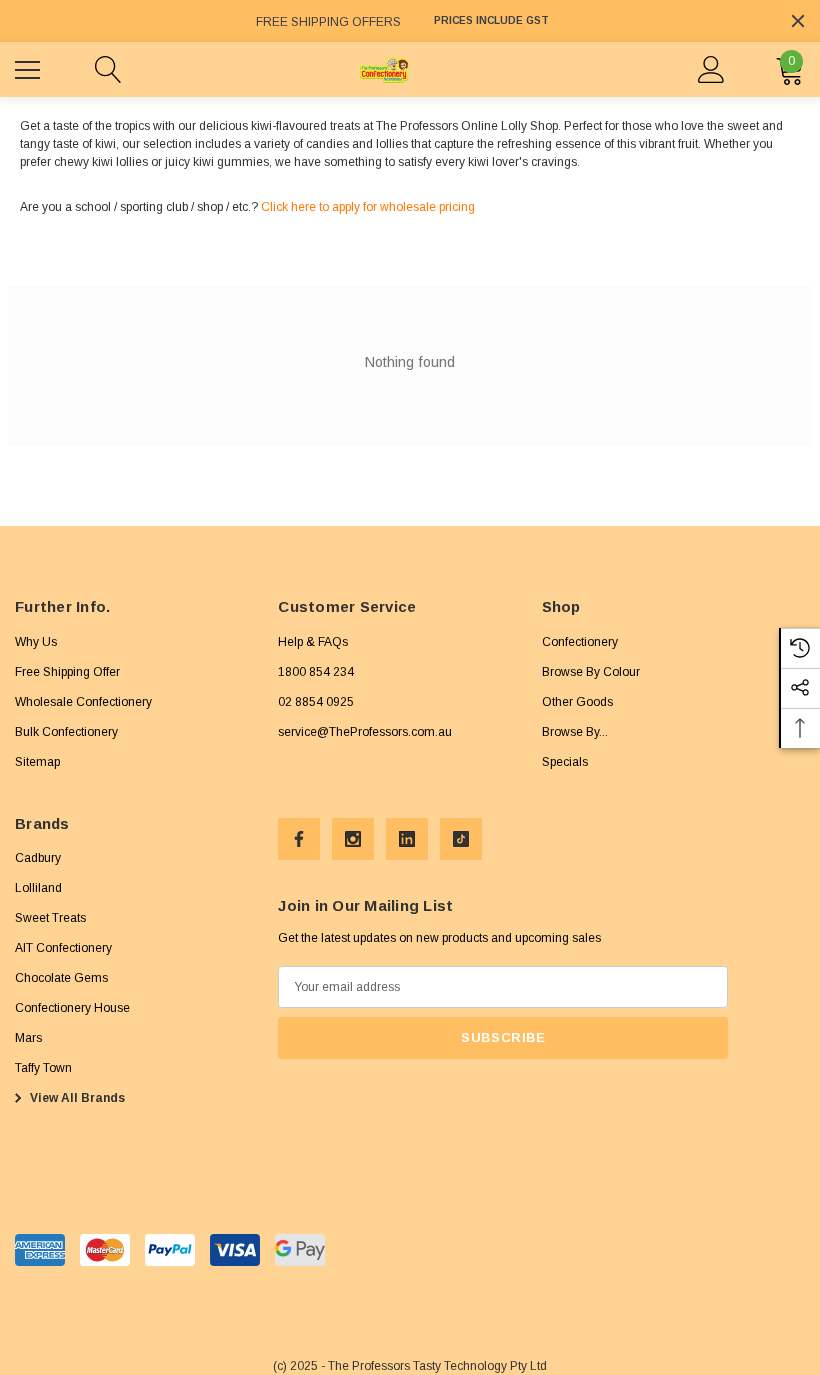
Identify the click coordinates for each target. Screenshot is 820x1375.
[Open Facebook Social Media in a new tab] (299, 839)
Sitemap (37, 762)
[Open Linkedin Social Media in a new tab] (407, 839)
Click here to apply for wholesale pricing (368, 207)
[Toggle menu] (30, 67)
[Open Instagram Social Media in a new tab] (353, 839)
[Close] (798, 21)
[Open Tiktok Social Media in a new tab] (461, 839)
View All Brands (76, 1098)
